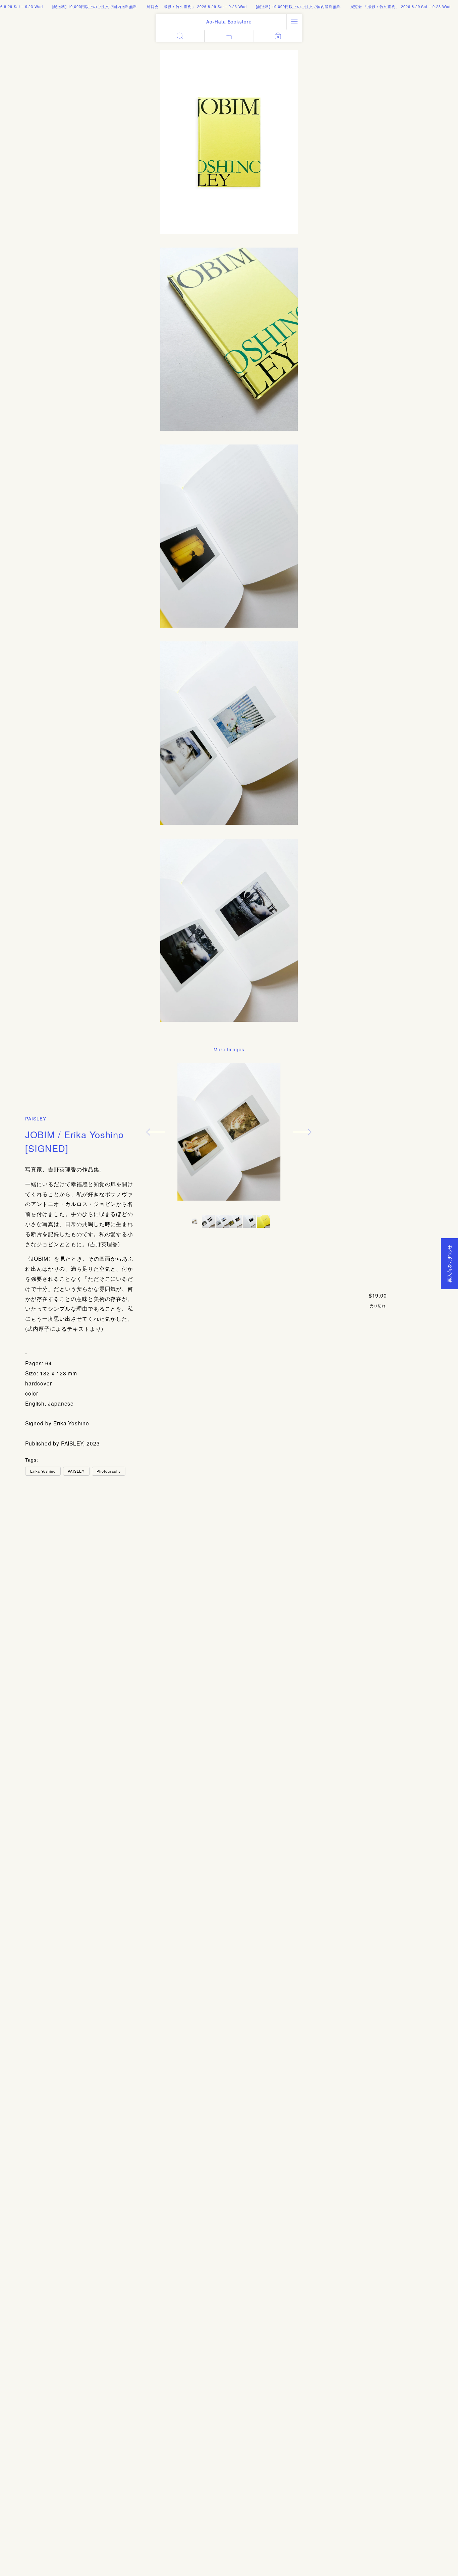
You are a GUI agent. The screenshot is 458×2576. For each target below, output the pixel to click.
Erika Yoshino (43, 1471)
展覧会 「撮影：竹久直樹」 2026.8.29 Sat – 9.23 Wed (165, 6)
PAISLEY (36, 1118)
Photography (109, 1471)
